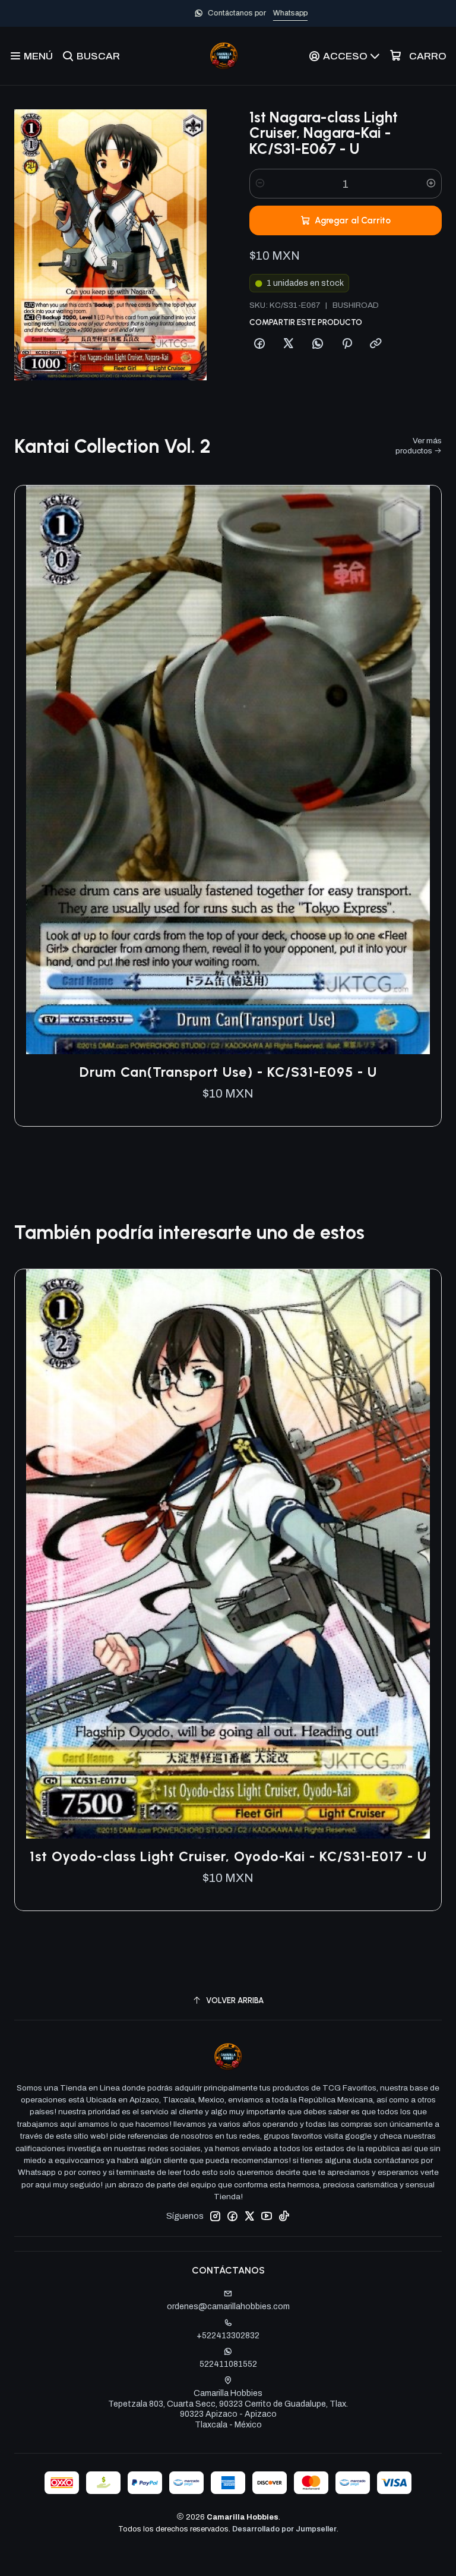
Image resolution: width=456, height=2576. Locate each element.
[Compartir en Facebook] (259, 344)
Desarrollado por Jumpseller (284, 2529)
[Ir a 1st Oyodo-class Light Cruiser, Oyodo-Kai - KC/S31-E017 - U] (228, 1554)
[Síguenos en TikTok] (284, 2216)
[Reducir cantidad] (260, 184)
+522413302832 (228, 2336)
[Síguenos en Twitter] (249, 2216)
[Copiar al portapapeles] (376, 344)
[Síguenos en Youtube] (267, 2216)
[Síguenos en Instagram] (215, 2216)
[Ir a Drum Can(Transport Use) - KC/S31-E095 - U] (228, 770)
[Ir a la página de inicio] (224, 56)
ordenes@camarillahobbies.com (228, 2307)
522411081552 (228, 2364)
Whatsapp (267, 13)
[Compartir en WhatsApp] (318, 344)
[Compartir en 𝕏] (289, 344)
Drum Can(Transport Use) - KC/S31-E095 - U (228, 1072)
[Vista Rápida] (420, 770)
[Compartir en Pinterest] (347, 344)
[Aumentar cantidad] (431, 184)
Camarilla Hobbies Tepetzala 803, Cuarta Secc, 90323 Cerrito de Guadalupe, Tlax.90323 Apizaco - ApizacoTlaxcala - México (228, 2409)
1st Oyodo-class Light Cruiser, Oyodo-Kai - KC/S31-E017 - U (228, 1856)
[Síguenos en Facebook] (232, 2216)
